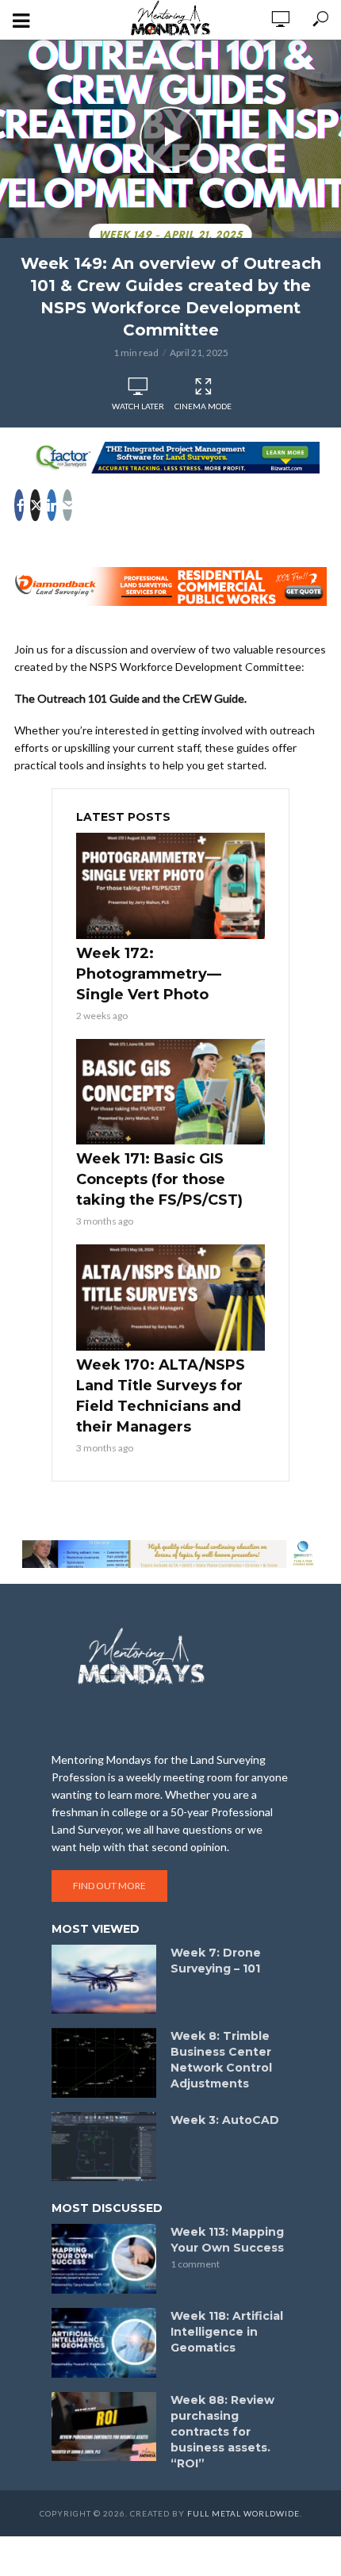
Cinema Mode (203, 406)
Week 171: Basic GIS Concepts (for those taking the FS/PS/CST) (159, 1179)
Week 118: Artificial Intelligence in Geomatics (227, 2332)
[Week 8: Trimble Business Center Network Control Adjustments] (104, 2063)
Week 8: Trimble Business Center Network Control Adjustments (221, 2060)
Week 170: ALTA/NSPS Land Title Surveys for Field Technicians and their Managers (161, 1396)
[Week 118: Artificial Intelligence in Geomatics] (104, 2343)
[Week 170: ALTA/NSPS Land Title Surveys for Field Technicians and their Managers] (170, 1298)
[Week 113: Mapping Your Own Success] (104, 2259)
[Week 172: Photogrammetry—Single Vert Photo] (170, 886)
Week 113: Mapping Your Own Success (227, 2240)
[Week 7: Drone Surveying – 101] (104, 1980)
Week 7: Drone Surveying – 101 (216, 1961)
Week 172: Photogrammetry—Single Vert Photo (149, 974)
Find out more (109, 1886)
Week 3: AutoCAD (225, 2120)
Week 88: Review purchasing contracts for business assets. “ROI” (222, 2432)
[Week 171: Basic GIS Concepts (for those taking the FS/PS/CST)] (170, 1092)
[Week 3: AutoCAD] (104, 2147)
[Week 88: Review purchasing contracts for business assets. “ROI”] (104, 2427)
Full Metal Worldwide (243, 2513)
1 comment (195, 2264)
